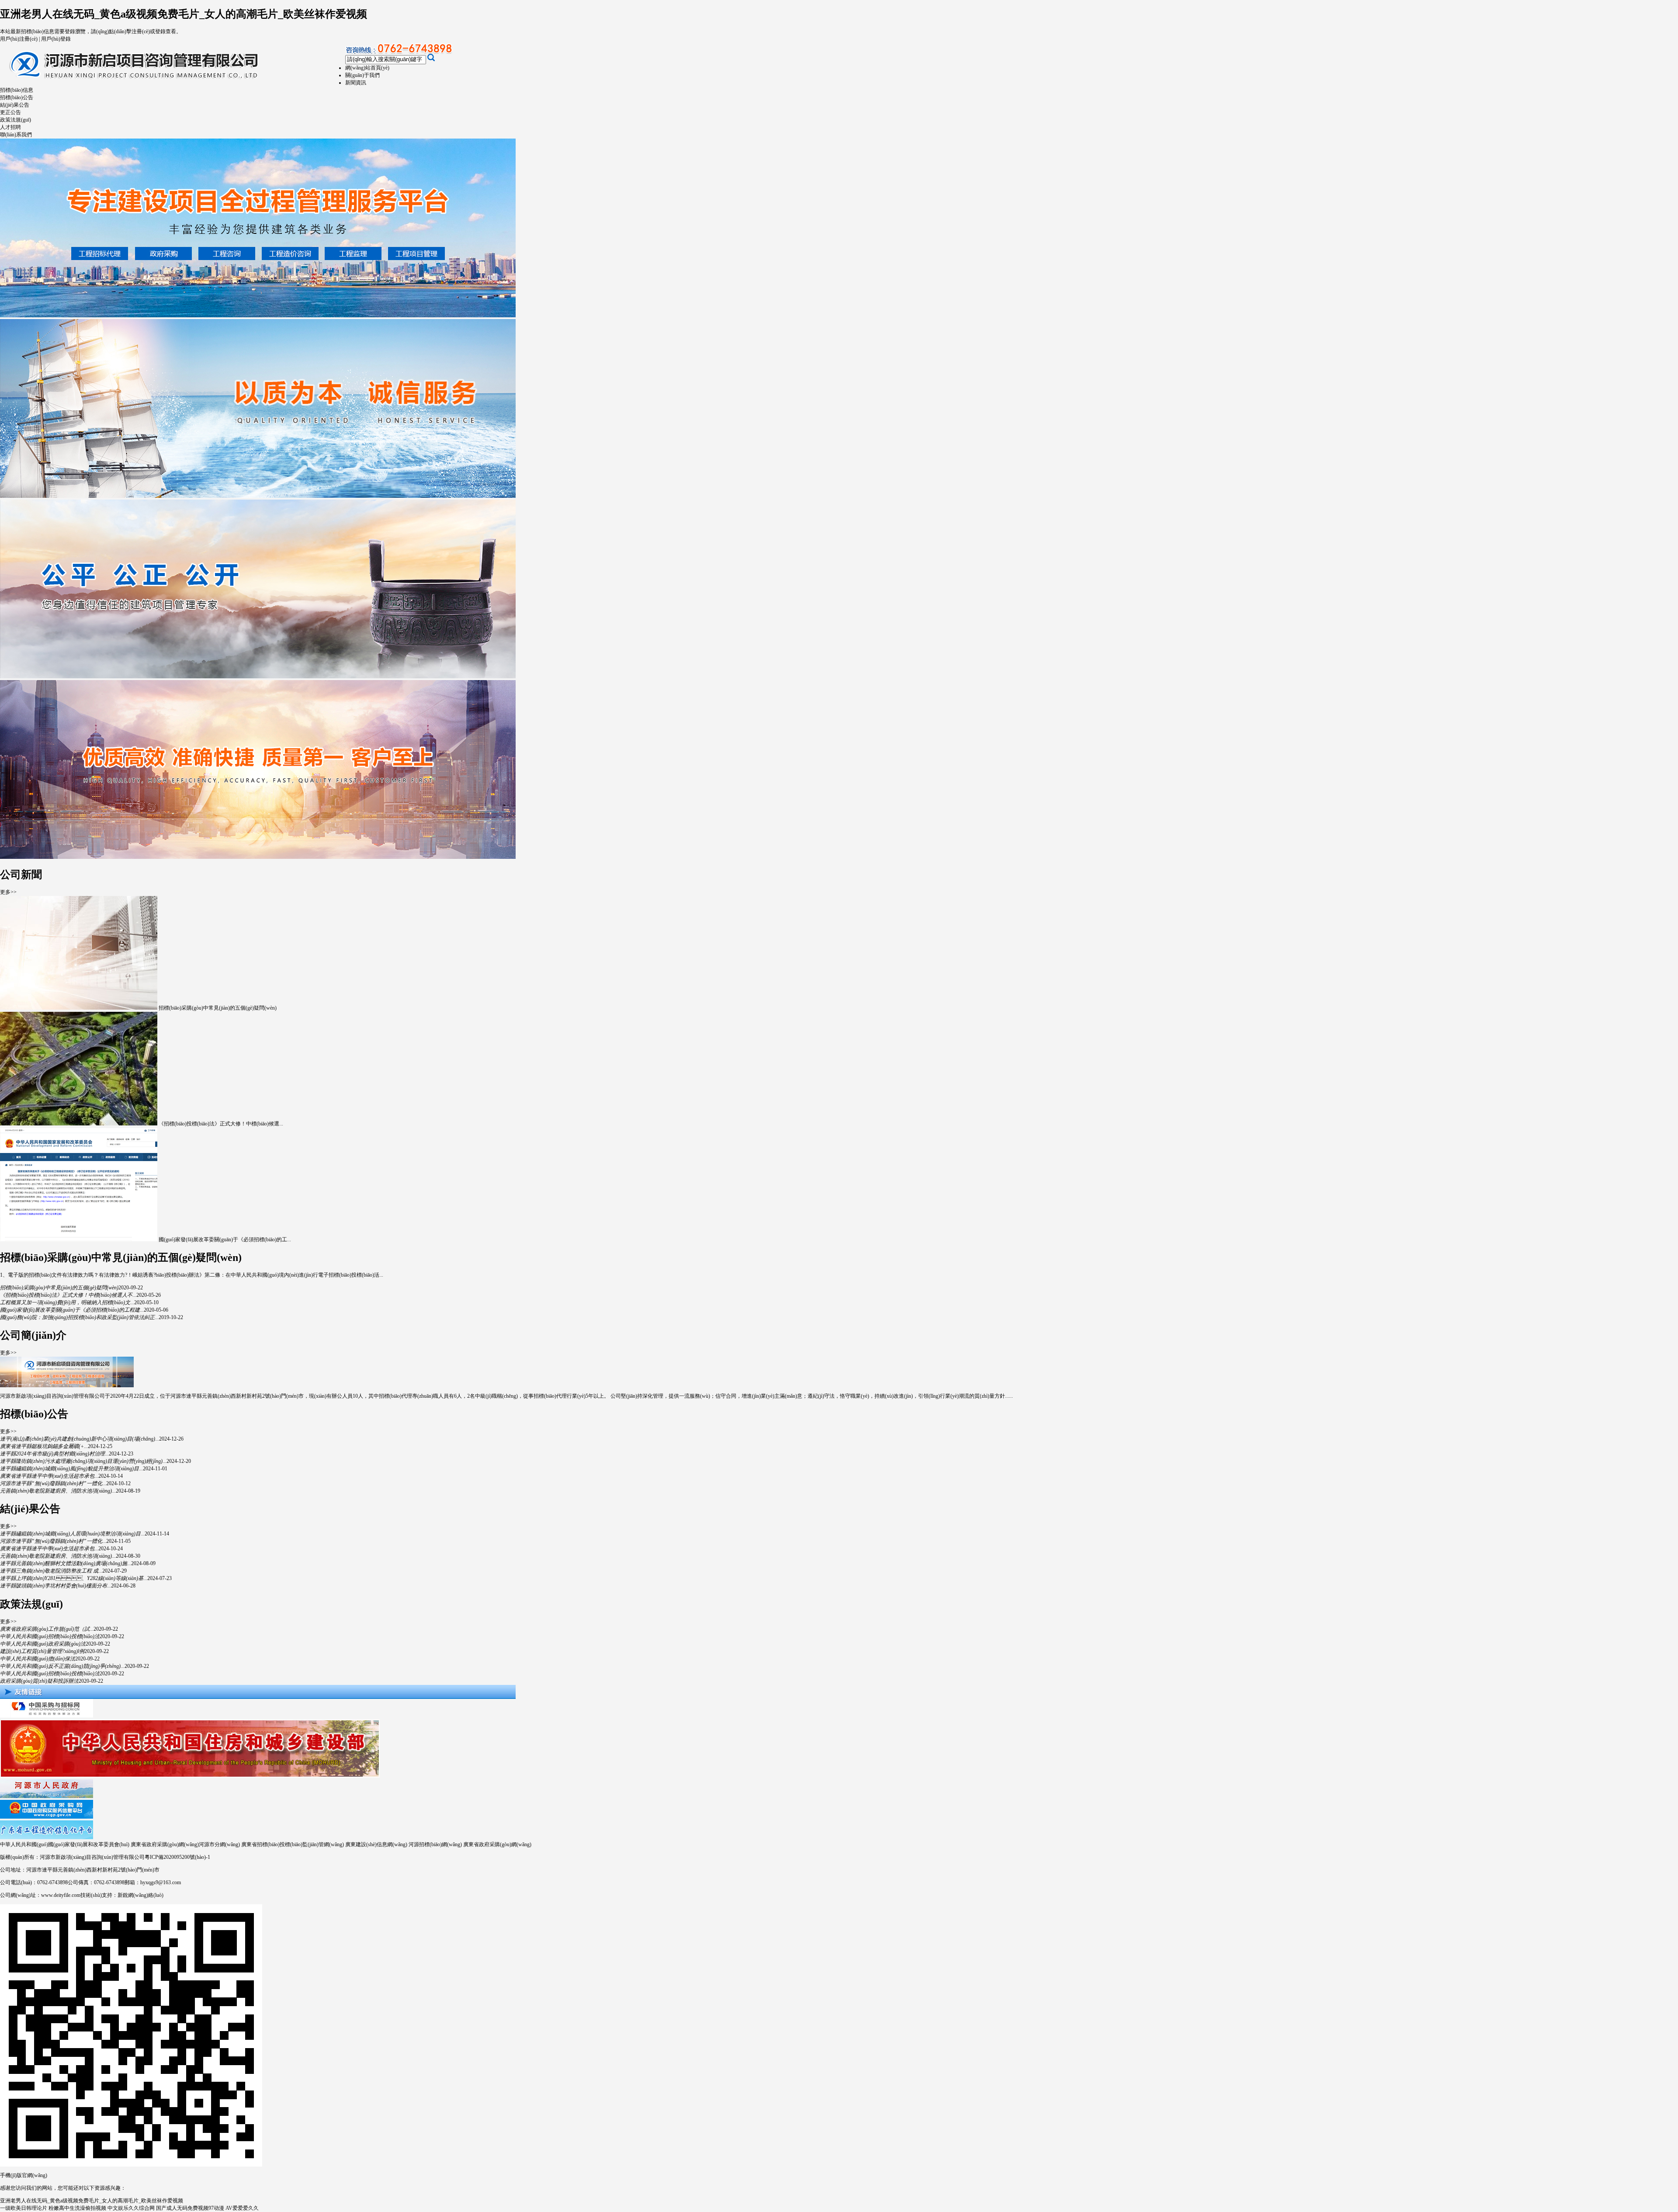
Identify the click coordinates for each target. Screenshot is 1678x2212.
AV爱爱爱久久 (242, 2208)
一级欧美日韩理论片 (24, 2208)
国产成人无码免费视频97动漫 (190, 2208)
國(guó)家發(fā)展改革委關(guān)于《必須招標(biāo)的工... (225, 1240)
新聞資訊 (356, 83)
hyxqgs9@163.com (161, 1882)
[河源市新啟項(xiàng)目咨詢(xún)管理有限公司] (177, 82)
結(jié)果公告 (15, 105)
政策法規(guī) (16, 120)
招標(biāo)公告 (17, 97)
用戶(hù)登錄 (56, 39)
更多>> (8, 892)
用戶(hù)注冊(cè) (19, 39)
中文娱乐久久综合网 (131, 2208)
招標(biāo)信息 (17, 90)
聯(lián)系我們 (16, 135)
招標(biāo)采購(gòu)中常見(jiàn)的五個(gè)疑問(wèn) (218, 1008)
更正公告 (10, 112)
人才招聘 (10, 127)
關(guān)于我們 (362, 75)
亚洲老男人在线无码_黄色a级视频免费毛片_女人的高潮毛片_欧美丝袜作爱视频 (184, 14)
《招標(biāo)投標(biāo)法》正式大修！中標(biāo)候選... (221, 1124)
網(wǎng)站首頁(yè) (367, 68)
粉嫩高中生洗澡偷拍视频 (77, 2208)
